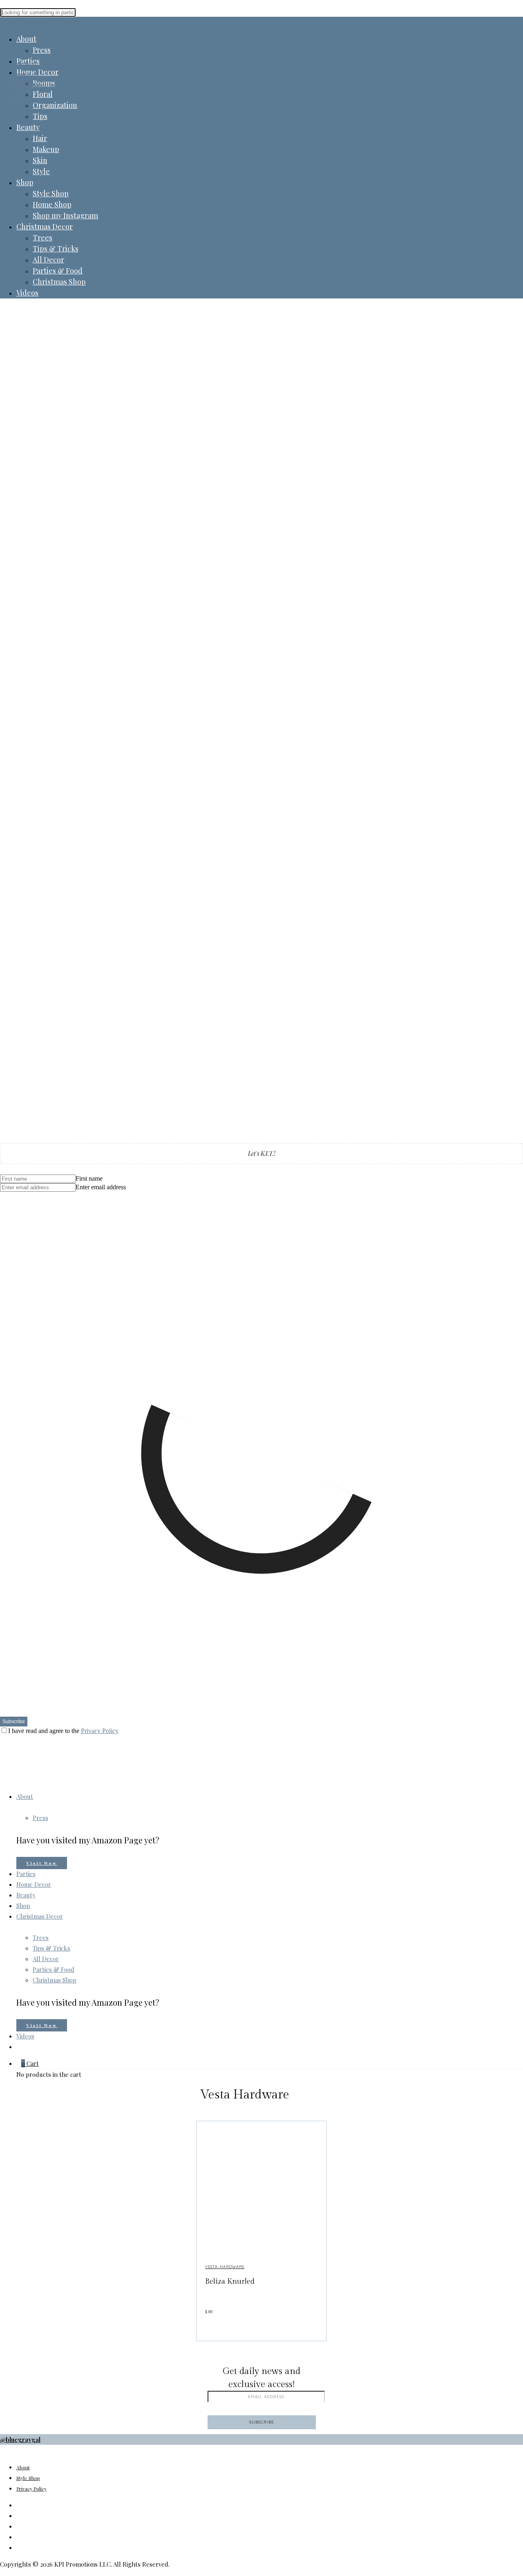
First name (89, 1178)
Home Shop (52, 204)
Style (41, 171)
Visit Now (42, 1863)
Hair (40, 138)
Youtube (28, 2526)
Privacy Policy (100, 1731)
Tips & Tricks (56, 249)
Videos (27, 293)
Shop (25, 182)
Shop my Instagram (65, 215)
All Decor (48, 260)
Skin (40, 160)
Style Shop (51, 193)
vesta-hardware (225, 2267)
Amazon (28, 2547)
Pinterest (30, 2537)
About (26, 39)
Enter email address (101, 1187)
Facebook (30, 2515)
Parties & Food (58, 271)
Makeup (46, 149)
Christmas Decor (45, 226)
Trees (42, 238)
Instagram (31, 2505)
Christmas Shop (59, 282)
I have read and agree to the (63, 1731)
